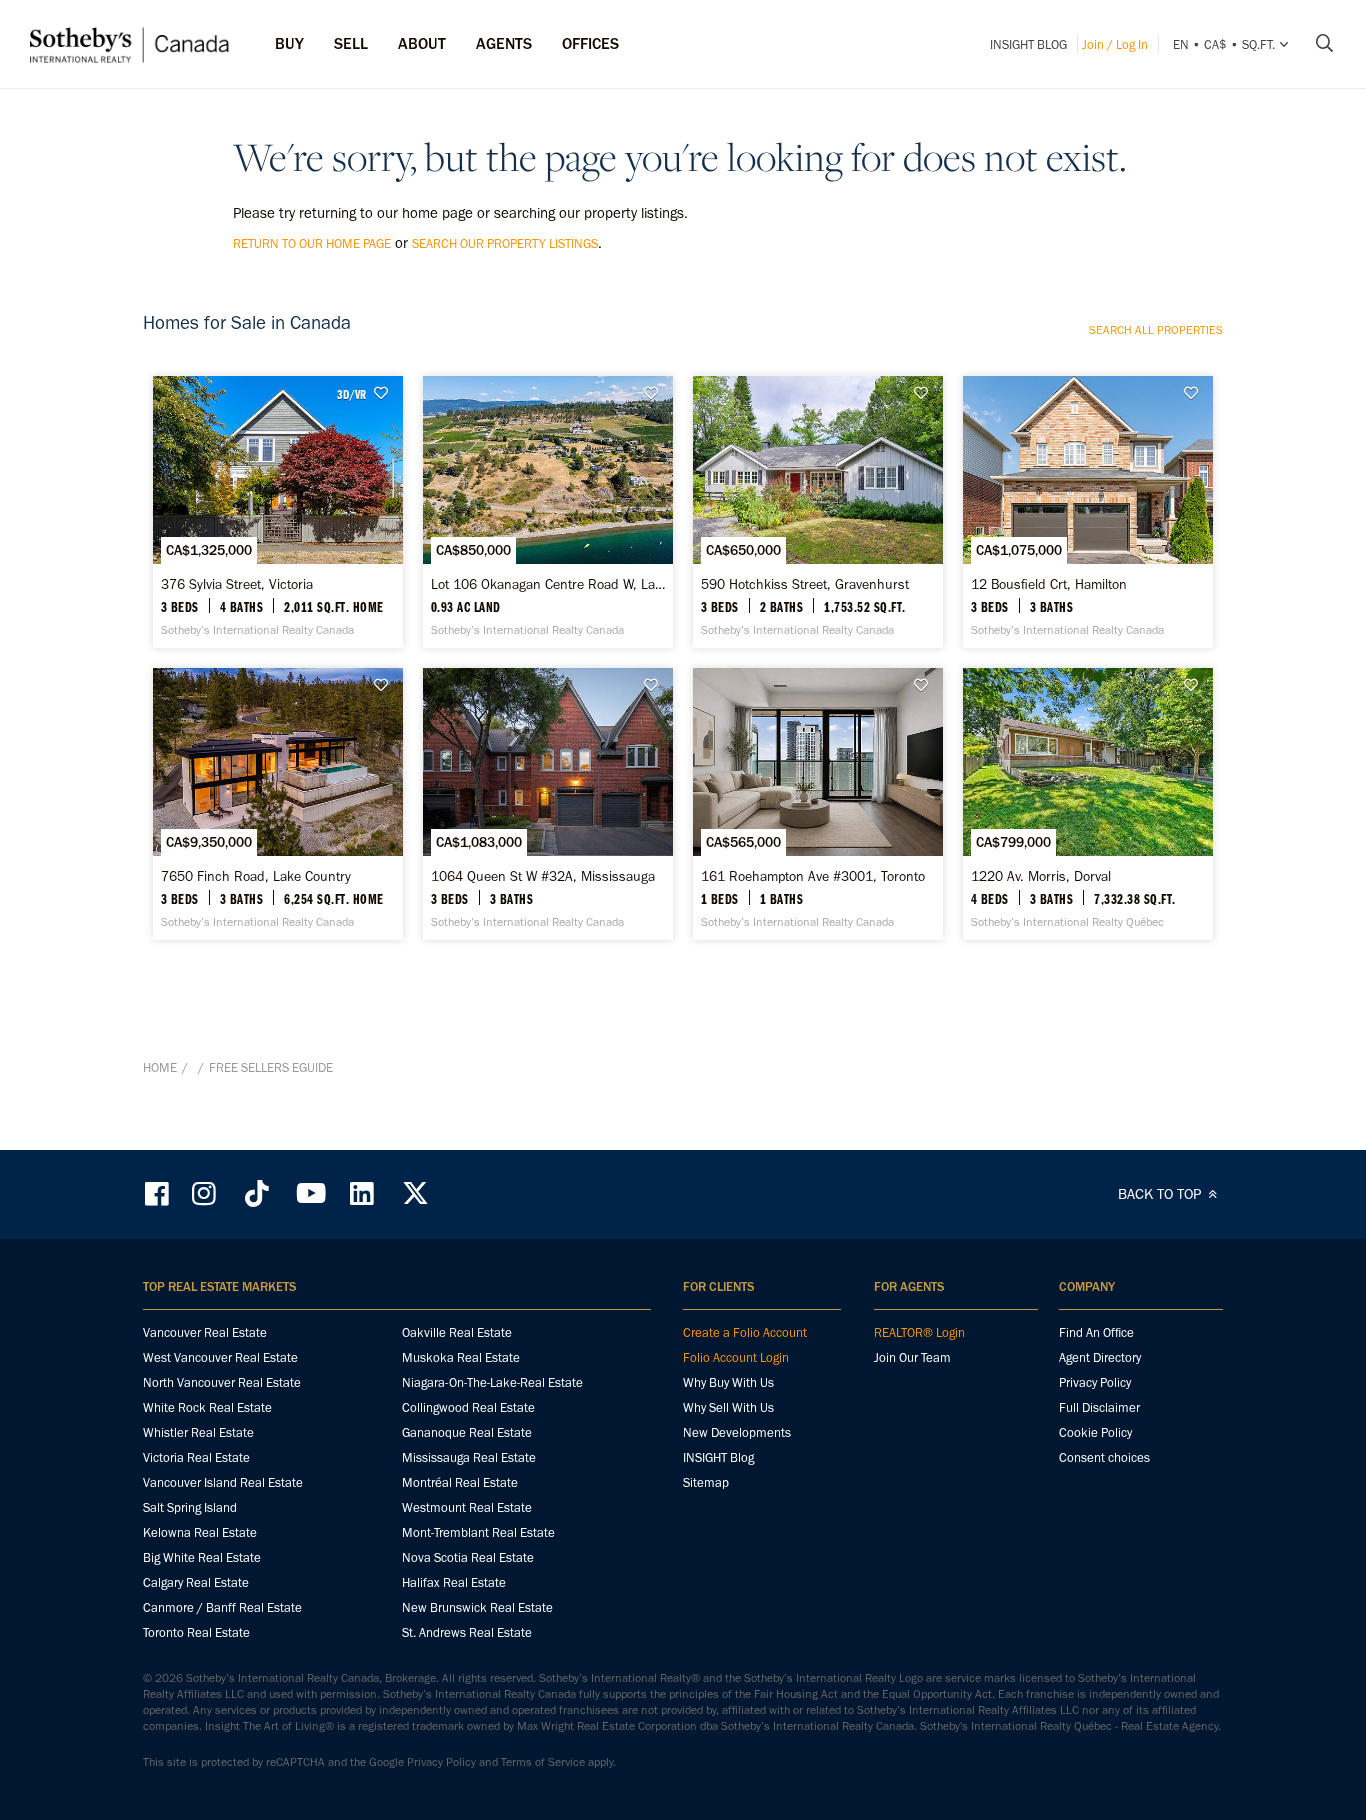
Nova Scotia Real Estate (468, 1557)
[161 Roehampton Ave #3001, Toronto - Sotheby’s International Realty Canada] (818, 804)
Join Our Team (912, 1357)
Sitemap (706, 1482)
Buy (289, 43)
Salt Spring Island (190, 1507)
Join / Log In (1115, 44)
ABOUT (422, 43)
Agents (504, 43)
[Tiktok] (257, 1193)
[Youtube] (310, 1193)
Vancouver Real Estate (205, 1332)
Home (160, 1067)
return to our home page (312, 243)
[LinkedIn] (362, 1193)
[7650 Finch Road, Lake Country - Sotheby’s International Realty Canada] (278, 804)
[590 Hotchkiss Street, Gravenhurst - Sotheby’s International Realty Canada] (818, 512)
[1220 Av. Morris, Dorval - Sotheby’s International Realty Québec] (1088, 804)
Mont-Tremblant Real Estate (478, 1532)
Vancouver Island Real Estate (223, 1482)
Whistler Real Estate (198, 1432)
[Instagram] (206, 1193)
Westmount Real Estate (467, 1507)
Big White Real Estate (202, 1557)
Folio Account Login (736, 1357)
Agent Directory (1100, 1357)
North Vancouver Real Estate (222, 1382)
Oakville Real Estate (457, 1332)
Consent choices (1104, 1457)
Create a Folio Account (745, 1332)
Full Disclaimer (1099, 1407)
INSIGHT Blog (1028, 44)
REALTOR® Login (919, 1332)
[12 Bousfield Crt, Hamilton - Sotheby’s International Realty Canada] (1088, 512)
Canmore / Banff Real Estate (222, 1607)
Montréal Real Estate (460, 1482)
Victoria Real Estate (196, 1457)
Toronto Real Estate (196, 1632)
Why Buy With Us (728, 1382)
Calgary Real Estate (196, 1582)
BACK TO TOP (1161, 1194)
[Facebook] (159, 1193)
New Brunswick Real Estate (477, 1607)
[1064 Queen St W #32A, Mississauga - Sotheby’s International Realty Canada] (548, 804)
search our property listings (505, 243)
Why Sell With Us (728, 1407)
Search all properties (1156, 330)
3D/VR (351, 394)
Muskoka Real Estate (461, 1357)
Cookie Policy (1095, 1432)
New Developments (737, 1432)
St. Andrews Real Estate (467, 1632)
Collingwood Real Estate (468, 1407)
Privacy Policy (1095, 1382)
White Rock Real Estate (207, 1407)
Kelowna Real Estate (200, 1532)
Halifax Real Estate (454, 1582)
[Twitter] (415, 1193)
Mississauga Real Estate (469, 1457)
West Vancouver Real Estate (220, 1357)
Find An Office (1096, 1332)
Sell (351, 43)
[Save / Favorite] (386, 393)
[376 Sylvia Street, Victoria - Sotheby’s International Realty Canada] (278, 512)
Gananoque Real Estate (467, 1432)
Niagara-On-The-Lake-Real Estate (492, 1382)
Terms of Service (543, 1762)
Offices (590, 43)
